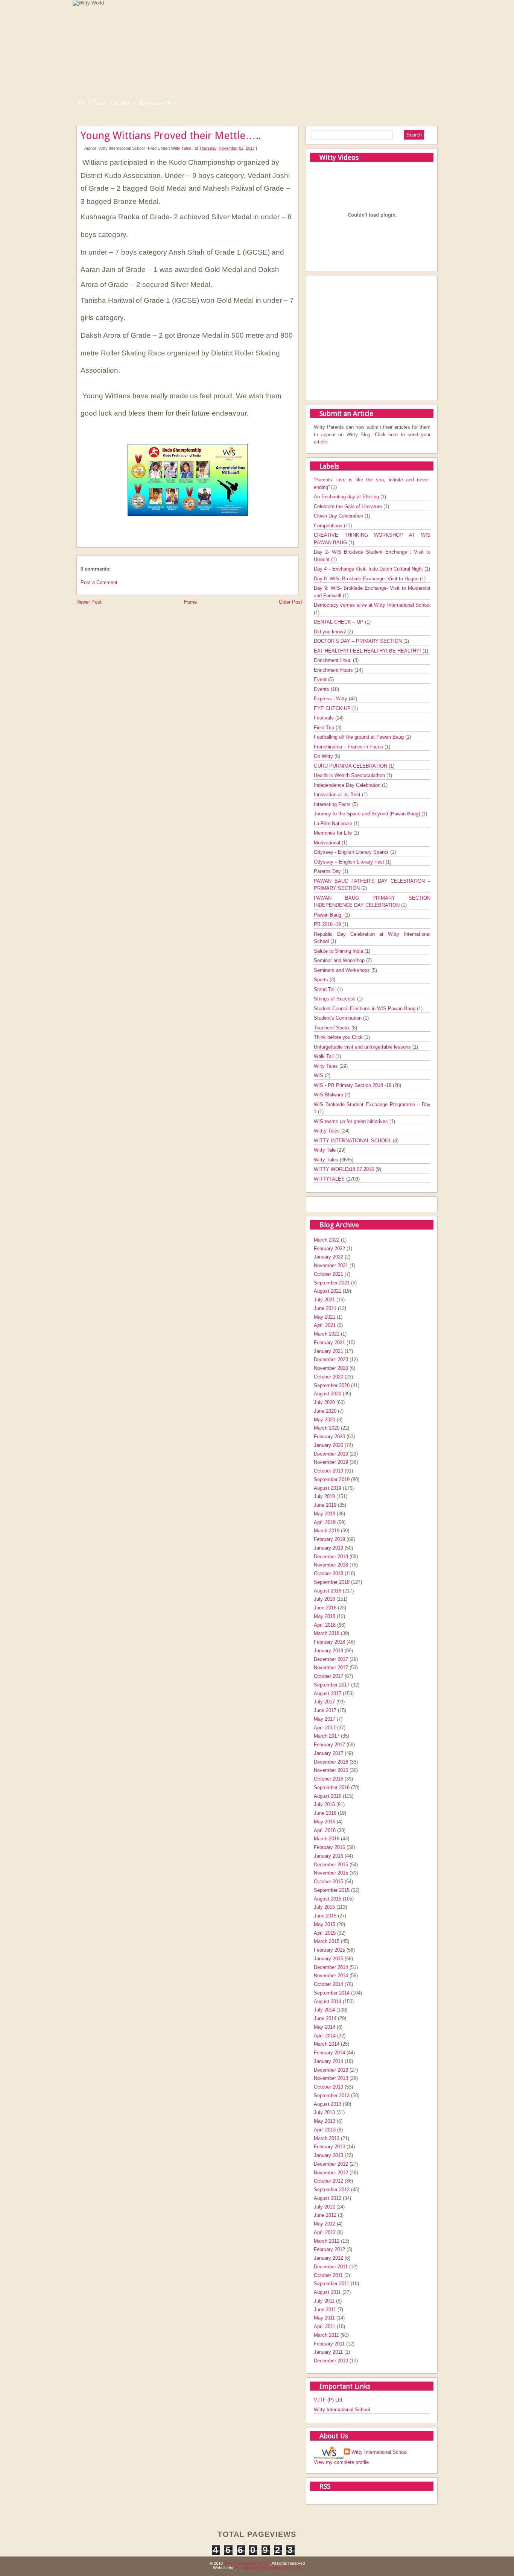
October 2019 (328, 1471)
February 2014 (329, 2053)
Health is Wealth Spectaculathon (350, 775)
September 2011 (332, 2284)
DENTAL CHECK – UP (339, 622)
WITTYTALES (330, 1179)
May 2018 (325, 1616)
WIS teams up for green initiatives (352, 1121)
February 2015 (329, 1950)
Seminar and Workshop (340, 960)
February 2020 (329, 1437)
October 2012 (328, 2181)
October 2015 (328, 1882)
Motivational (328, 843)
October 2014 (328, 1984)
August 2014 (328, 2001)
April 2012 (325, 2232)
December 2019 (331, 1454)
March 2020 (327, 1428)
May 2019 (325, 1514)
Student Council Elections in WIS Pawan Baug (365, 1009)
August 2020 (328, 1394)
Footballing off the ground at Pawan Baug (360, 737)
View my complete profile (341, 2462)
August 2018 (328, 1591)
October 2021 (328, 1274)
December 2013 (331, 2070)
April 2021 (325, 1325)
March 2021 (327, 1334)
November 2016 (331, 1770)
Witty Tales (91, 103)
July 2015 (324, 1907)
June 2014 (325, 2018)
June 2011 (325, 2310)
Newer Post (89, 602)
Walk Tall (325, 1056)
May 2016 (325, 1822)
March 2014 (327, 2044)
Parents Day (328, 871)
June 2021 (325, 1308)
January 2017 (328, 1753)
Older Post (290, 602)
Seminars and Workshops (343, 970)
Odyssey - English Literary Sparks (352, 852)
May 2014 (325, 2027)
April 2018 (325, 1625)
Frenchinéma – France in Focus (349, 747)
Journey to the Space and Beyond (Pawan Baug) (368, 814)
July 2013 (324, 2112)
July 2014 (324, 2010)
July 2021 (324, 1300)
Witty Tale (325, 1150)
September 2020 (332, 1385)
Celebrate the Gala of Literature (349, 506)
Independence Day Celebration (348, 785)
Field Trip (325, 728)
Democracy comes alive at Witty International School (372, 605)
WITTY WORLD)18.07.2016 (345, 1169)
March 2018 (327, 1633)
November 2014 (331, 1976)
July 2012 (324, 2207)
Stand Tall (325, 989)
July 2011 (324, 2301)
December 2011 (331, 2267)
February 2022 (329, 1249)
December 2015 (331, 1865)
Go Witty (123, 103)
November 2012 (331, 2173)
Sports (322, 980)
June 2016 (325, 1813)
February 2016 (329, 1847)
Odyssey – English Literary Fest (350, 862)
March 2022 (327, 1240)
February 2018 (329, 1642)
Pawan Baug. (329, 915)
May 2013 (325, 2121)
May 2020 (325, 1420)
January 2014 (328, 2061)
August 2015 (328, 1899)
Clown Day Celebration (339, 516)
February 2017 (329, 1745)
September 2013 (332, 2096)
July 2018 (324, 1599)
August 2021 (328, 1291)
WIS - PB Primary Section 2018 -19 (353, 1085)
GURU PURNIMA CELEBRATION (351, 766)
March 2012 (327, 2241)
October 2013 (328, 2087)
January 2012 (328, 2258)
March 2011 (326, 2335)
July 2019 (324, 1496)
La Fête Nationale (334, 824)
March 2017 (327, 1736)
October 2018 (328, 1573)
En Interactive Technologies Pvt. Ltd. (268, 2568)
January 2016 (328, 1856)
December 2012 (331, 2164)
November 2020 (331, 1368)
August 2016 (328, 1796)
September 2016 (332, 1787)
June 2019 (325, 1505)
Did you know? (331, 632)
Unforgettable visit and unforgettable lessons (363, 1047)
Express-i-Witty (160, 103)
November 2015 (331, 1873)
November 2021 (331, 1265)
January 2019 (328, 1548)
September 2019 (332, 1479)
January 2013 (328, 2155)
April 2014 (325, 2036)
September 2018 (332, 1582)
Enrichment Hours (334, 670)
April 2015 (325, 1933)
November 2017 (331, 1667)
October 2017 (328, 1676)
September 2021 (332, 1283)
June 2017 (325, 1710)
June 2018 (325, 1608)
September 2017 (332, 1685)
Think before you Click (339, 1037)
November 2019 (331, 1462)
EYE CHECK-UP (333, 708)
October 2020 (328, 1377)
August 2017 (328, 1693)
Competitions (329, 526)
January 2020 (328, 1445)
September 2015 (332, 1890)
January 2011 (328, 2352)
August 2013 (328, 2104)
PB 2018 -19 (328, 924)
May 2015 (325, 1924)
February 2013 (329, 2147)
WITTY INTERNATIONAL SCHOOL (353, 1141)
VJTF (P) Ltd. (329, 2400)
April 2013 (325, 2130)
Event (321, 679)
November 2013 (331, 2078)
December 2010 (331, 2361)
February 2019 (329, 1539)
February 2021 (329, 1343)
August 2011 (327, 2292)
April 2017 (325, 1728)
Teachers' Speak (333, 1028)
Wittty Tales (328, 1131)
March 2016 (327, 1839)
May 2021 (325, 1317)
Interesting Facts (333, 804)
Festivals (325, 718)
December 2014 (331, 1967)
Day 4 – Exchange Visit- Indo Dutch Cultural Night (369, 569)
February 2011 (329, 2344)
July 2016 (324, 1804)
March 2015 (327, 1941)
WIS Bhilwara (329, 1095)
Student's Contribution (338, 1018)
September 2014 (332, 1993)
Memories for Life (334, 833)
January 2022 (328, 1257)
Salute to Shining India (339, 951)
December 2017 (331, 1659)
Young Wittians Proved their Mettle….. (171, 136)
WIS (319, 1075)
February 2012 (329, 2249)
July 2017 (324, 1702)
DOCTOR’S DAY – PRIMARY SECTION (359, 641)
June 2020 (325, 1411)
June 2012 (325, 2215)
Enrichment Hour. (333, 660)
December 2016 (331, 1762)
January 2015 (328, 1959)
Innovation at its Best (338, 795)
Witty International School (342, 2410)
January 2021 (328, 1351)
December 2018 (331, 1557)
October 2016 (328, 1779)
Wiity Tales (327, 1066)
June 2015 (325, 1916)
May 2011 (324, 2318)
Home (190, 602)
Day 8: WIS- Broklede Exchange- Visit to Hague (367, 579)
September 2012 (332, 2190)
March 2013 (327, 2138)
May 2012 (325, 2224)
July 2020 (324, 1402)
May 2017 (325, 1719)
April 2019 (325, 1522)
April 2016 (325, 1830)
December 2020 (331, 1359)
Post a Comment (99, 582)
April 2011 (325, 2326)
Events (322, 689)
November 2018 (331, 1565)
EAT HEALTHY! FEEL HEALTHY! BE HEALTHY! (368, 651)
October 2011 (328, 2275)
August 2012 (328, 2198)
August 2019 (328, 1488)
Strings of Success (335, 999)
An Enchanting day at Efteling (347, 497)
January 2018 (328, 1651)
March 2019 (327, 1531)
